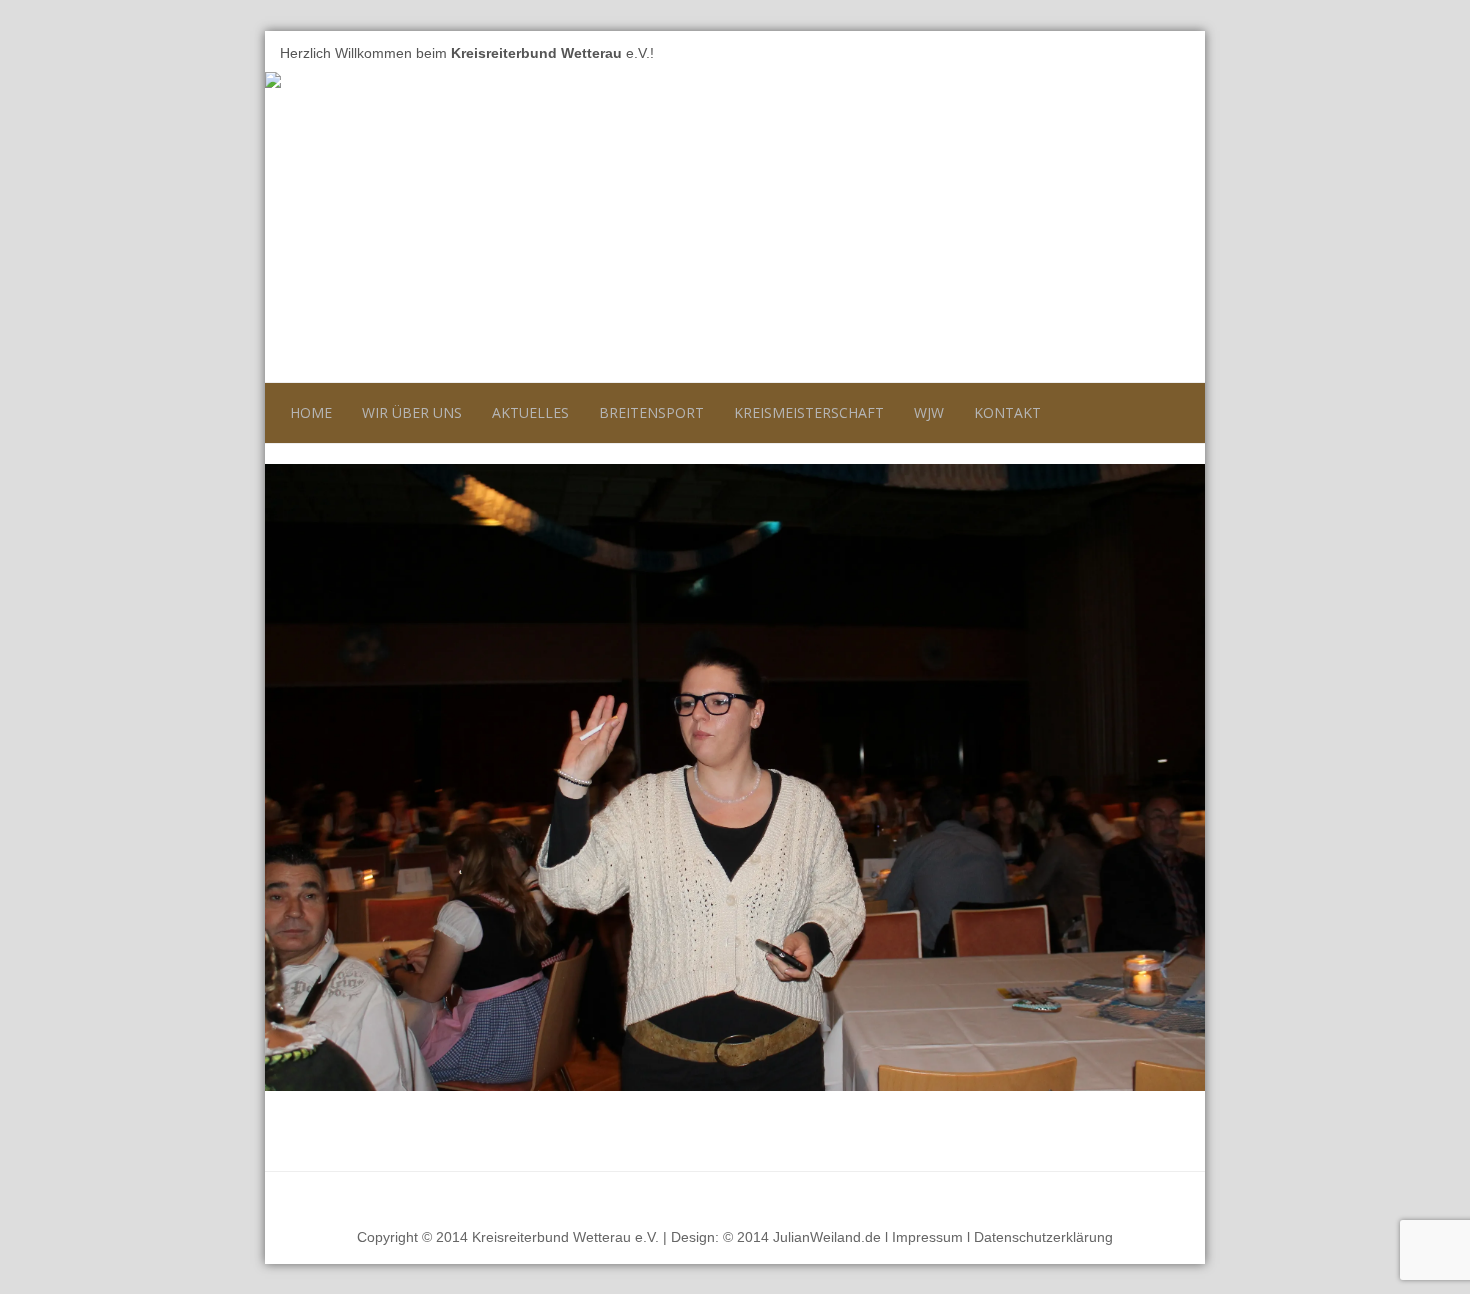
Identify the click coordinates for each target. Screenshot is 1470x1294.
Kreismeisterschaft (809, 412)
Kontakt (1007, 412)
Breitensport (651, 412)
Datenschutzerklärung (1043, 1237)
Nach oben (1153, 1196)
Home (311, 412)
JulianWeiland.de (827, 1237)
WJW (929, 412)
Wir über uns (412, 412)
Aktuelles (530, 412)
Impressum (927, 1237)
